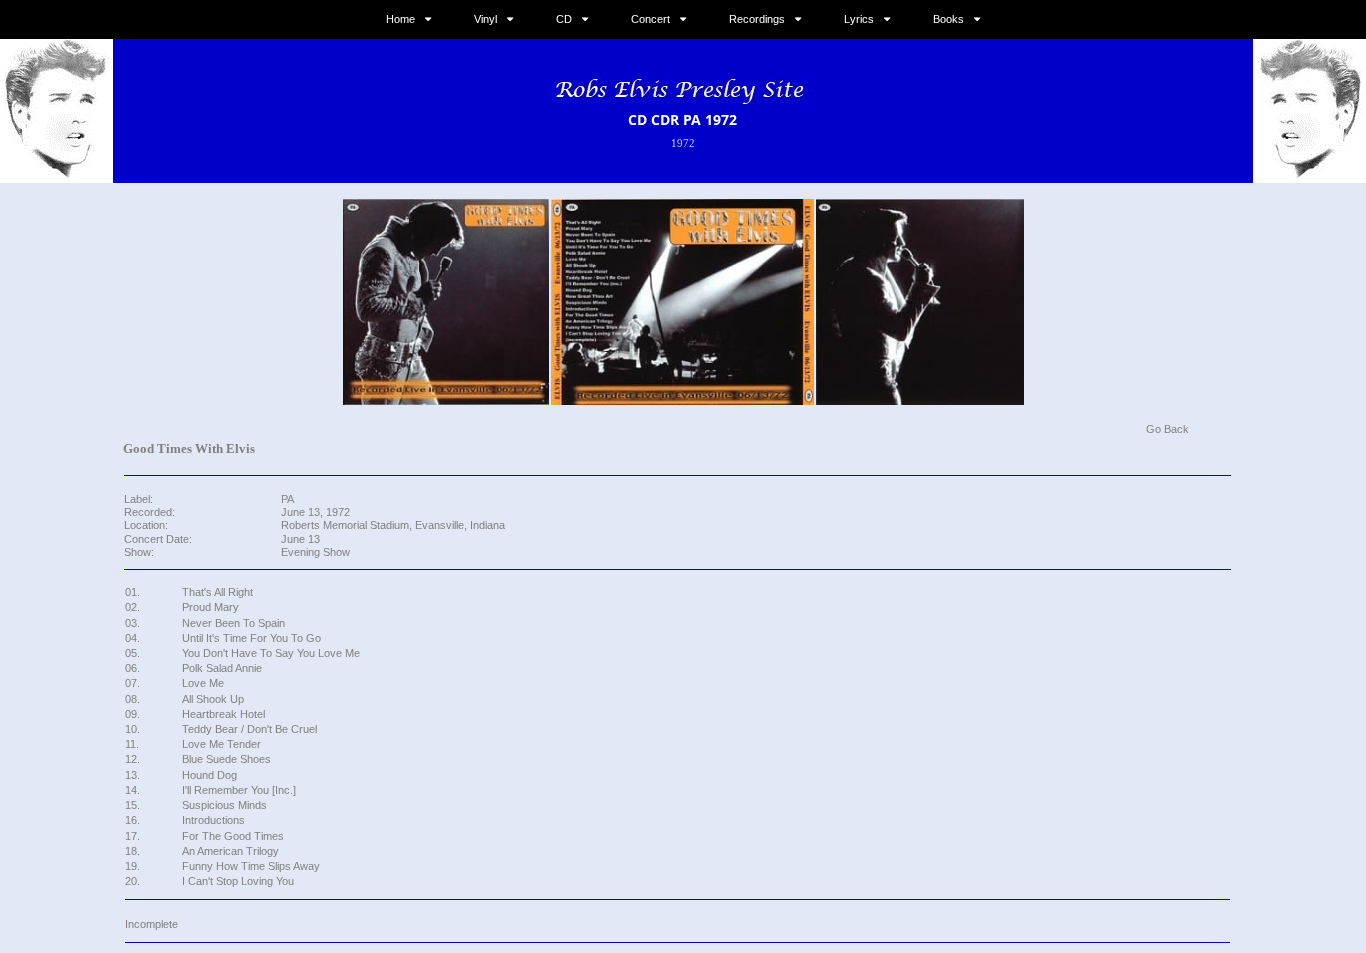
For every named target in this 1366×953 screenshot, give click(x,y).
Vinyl (485, 19)
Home (400, 19)
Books (948, 19)
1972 (683, 143)
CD (564, 19)
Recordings (757, 19)
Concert (650, 19)
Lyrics (859, 19)
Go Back (1167, 429)
